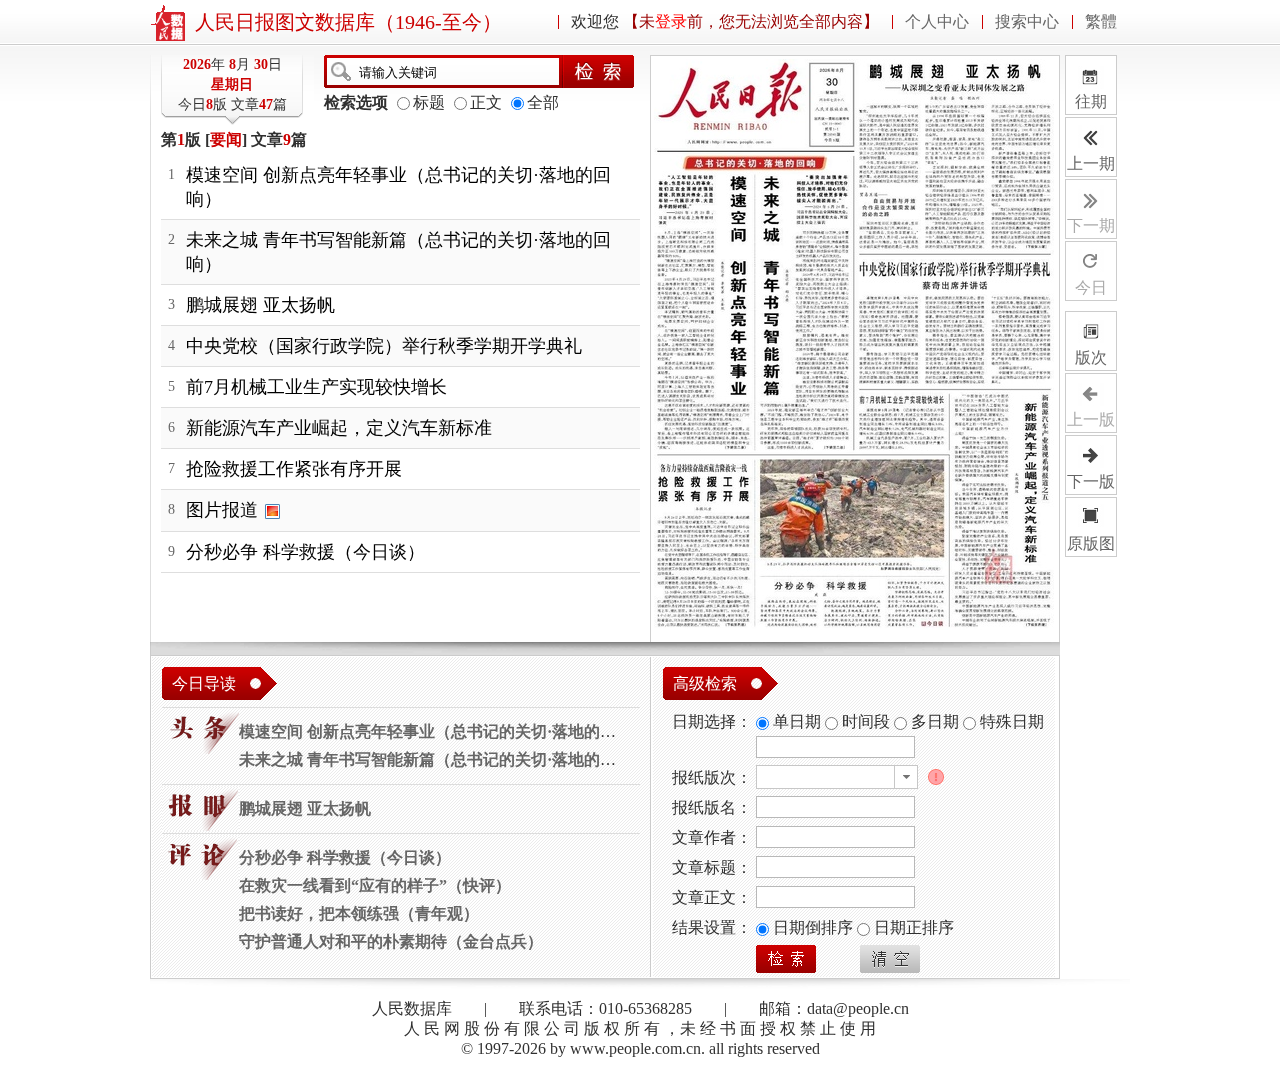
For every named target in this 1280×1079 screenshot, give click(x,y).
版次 (1091, 357)
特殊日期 (1012, 721)
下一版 (1091, 481)
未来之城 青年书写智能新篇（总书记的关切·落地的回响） (443, 759)
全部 (543, 102)
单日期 (797, 721)
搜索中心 (1027, 22)
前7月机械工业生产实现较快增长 (316, 387)
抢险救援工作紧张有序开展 (294, 469)
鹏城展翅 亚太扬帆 (260, 305)
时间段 (866, 721)
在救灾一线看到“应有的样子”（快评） (375, 885)
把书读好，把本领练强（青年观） (359, 913)
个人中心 (937, 22)
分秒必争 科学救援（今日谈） (305, 552)
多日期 (935, 721)
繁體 (1101, 22)
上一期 (1091, 163)
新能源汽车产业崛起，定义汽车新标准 (339, 428)
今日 (1091, 287)
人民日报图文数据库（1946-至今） (348, 22)
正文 (486, 102)
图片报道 (222, 510)
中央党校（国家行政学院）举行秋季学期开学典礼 (384, 346)
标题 (429, 102)
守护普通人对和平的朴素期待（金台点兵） (391, 941)
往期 (1092, 86)
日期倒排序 (815, 927)
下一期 (1091, 225)
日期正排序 (914, 927)
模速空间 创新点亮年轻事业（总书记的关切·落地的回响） (443, 731)
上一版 (1091, 419)
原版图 (1091, 543)
